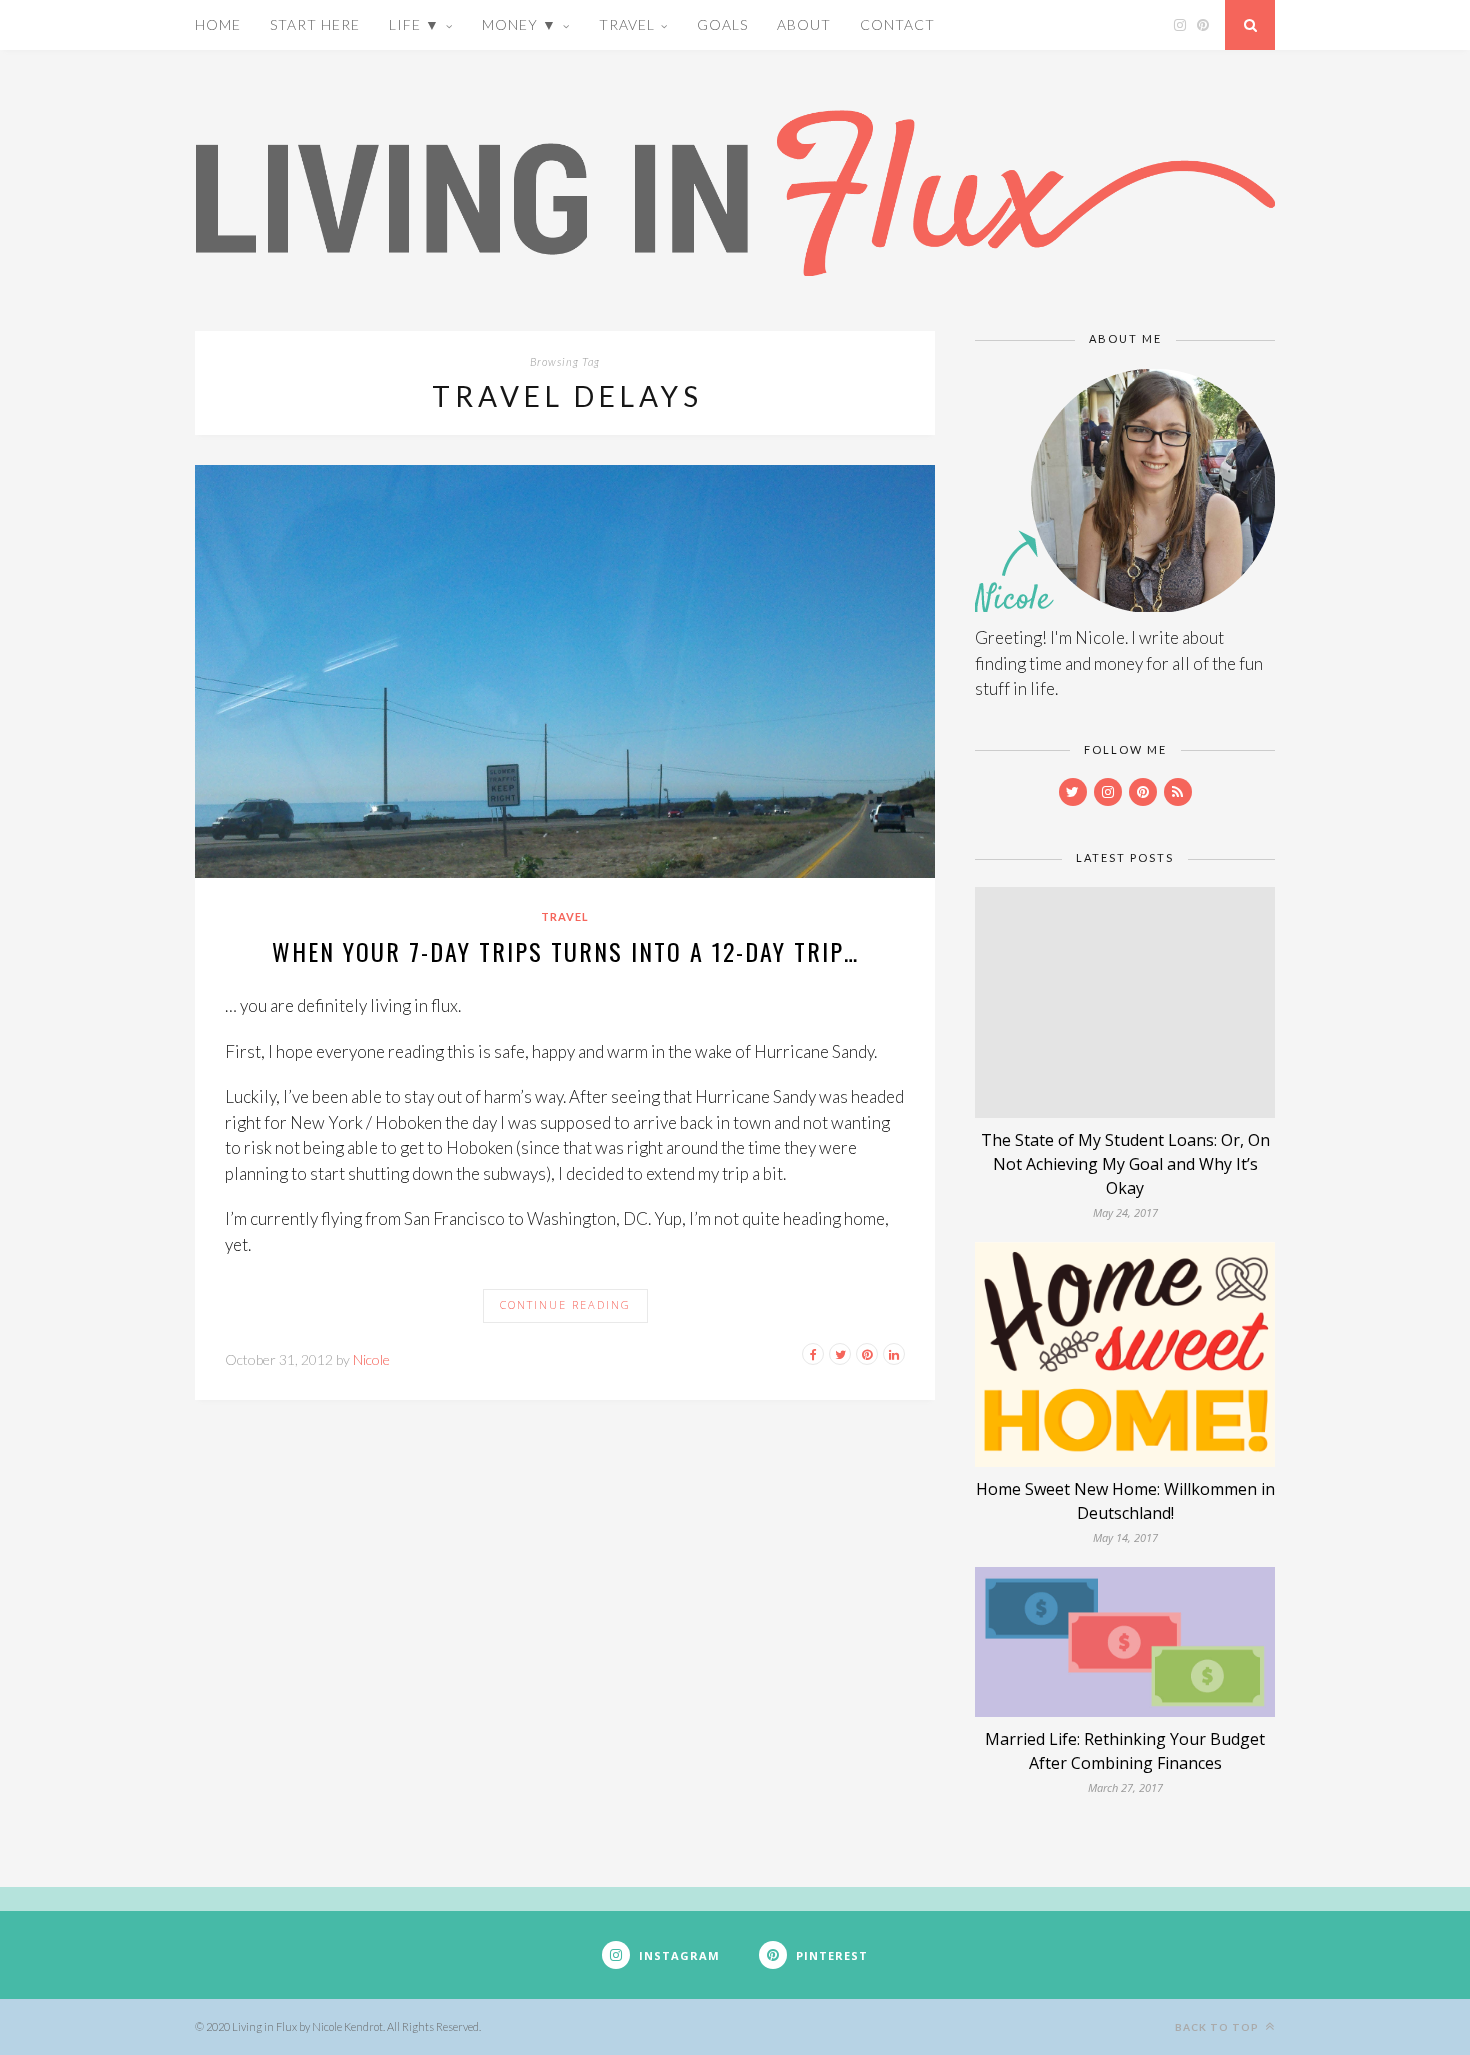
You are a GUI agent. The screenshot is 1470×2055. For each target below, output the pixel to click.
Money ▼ (519, 24)
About (804, 24)
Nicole (371, 1359)
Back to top (1218, 2027)
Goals (722, 24)
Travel (627, 24)
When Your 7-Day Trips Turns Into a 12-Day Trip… (565, 951)
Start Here (315, 24)
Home (218, 24)
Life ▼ (414, 24)
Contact (897, 24)
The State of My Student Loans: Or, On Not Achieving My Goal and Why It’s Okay (1125, 1164)
